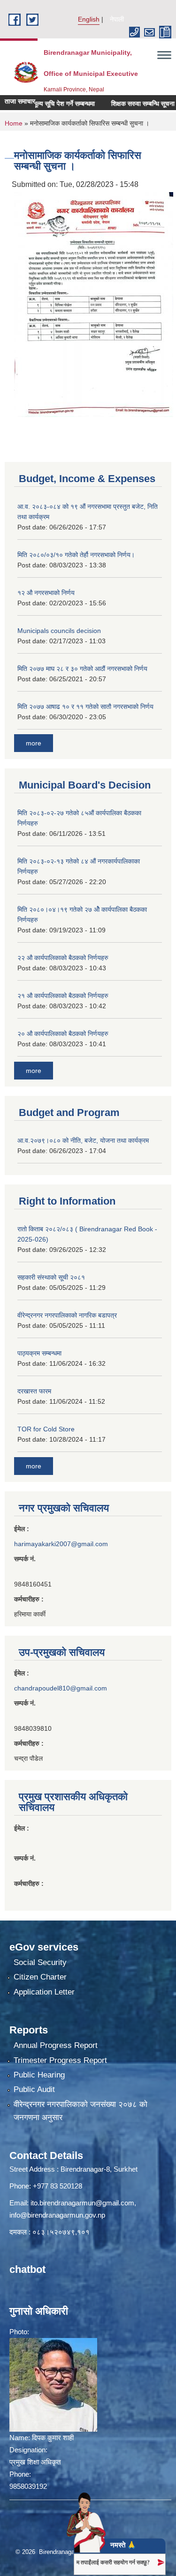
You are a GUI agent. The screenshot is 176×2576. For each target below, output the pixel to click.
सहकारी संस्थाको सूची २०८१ (51, 1277)
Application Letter (44, 1992)
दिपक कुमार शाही (53, 2438)
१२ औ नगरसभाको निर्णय (46, 593)
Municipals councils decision (59, 631)
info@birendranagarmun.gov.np (57, 2215)
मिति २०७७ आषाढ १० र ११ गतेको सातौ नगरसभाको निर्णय (85, 707)
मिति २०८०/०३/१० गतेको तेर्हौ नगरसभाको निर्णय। (76, 555)
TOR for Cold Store (46, 1429)
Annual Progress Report (56, 2045)
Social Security (40, 1962)
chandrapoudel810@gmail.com (61, 1688)
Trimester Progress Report (60, 2060)
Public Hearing (39, 2075)
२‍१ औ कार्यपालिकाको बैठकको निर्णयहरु (63, 996)
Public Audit (34, 2089)
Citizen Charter (40, 1977)
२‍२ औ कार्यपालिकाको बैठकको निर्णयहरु (63, 958)
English (89, 19)
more (34, 743)
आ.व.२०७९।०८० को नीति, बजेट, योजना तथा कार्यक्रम (83, 1140)
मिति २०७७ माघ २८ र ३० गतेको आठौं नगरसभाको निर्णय (82, 669)
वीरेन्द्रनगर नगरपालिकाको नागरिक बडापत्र (67, 1315)
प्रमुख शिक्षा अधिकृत (35, 2462)
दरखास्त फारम (34, 1391)
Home (14, 123)
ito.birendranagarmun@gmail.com (82, 2203)
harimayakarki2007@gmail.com (61, 1544)
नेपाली (117, 19)
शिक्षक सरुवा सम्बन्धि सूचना (125, 104)
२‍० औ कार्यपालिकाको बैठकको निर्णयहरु (63, 1034)
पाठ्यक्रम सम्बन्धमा (39, 1353)
